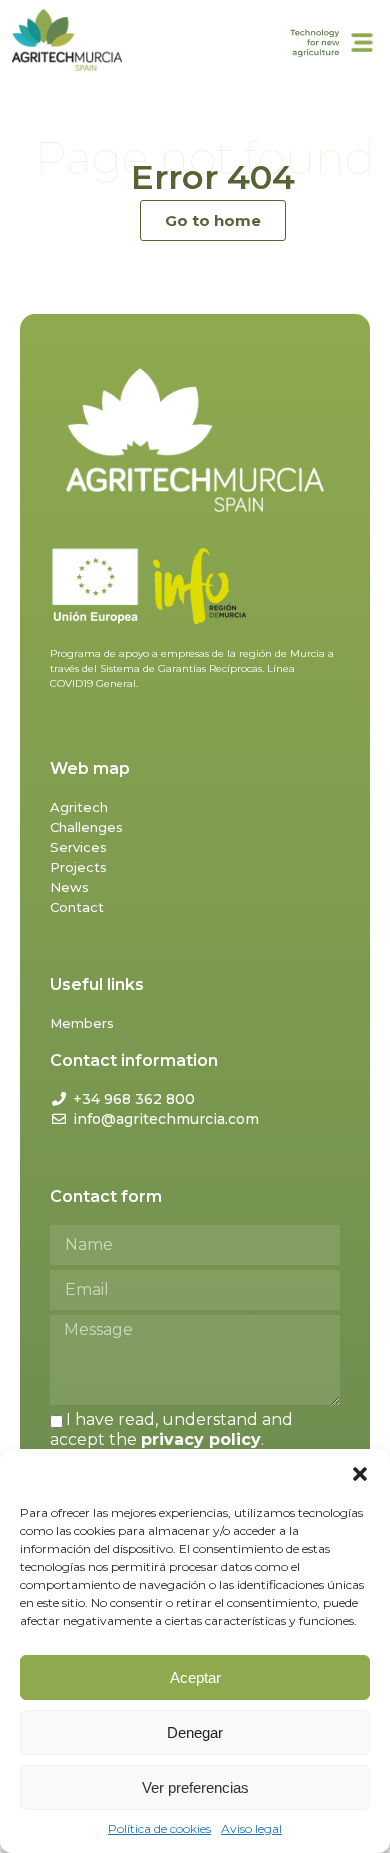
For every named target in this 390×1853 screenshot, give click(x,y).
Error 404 (213, 177)
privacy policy (201, 1439)
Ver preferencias (195, 1787)
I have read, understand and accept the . (171, 1429)
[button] (360, 1474)
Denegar (195, 1732)
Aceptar (195, 1677)
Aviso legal (251, 1828)
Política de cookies (159, 1828)
